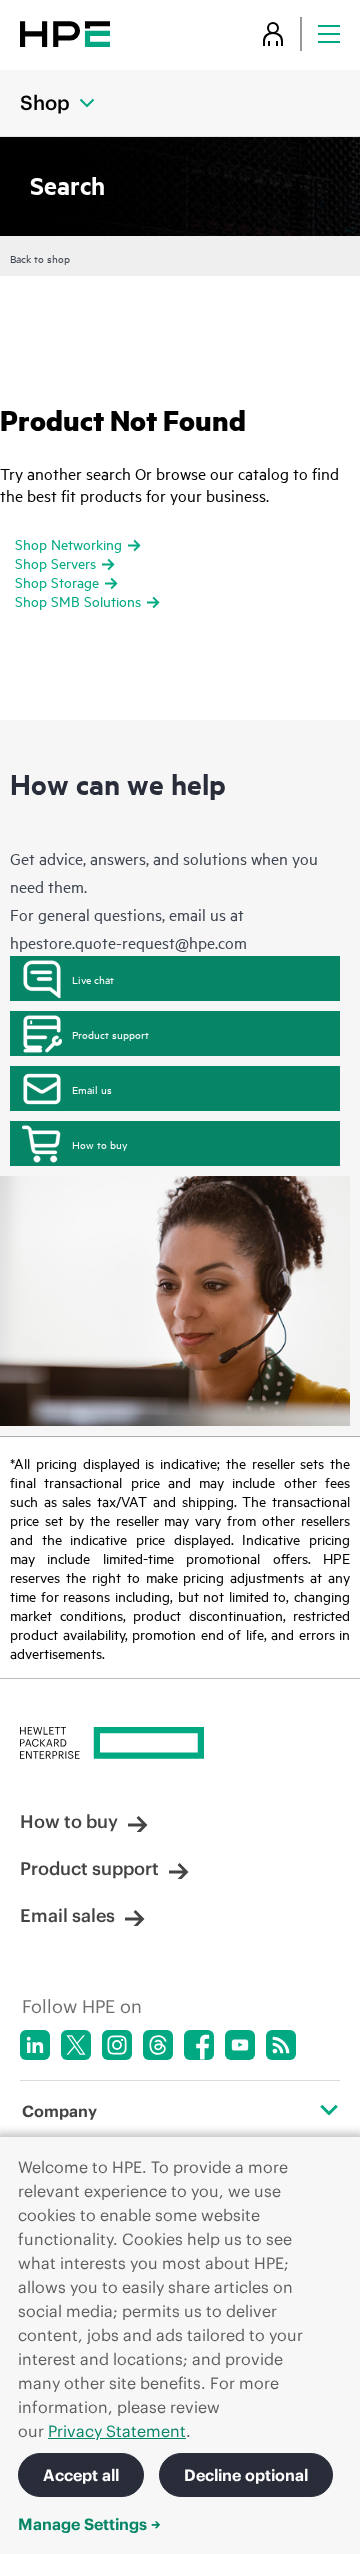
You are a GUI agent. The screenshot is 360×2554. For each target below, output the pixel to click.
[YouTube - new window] (240, 2045)
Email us (92, 1089)
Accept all (81, 2475)
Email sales (67, 1915)
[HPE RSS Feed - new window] (281, 2045)
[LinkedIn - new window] (35, 2045)
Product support (110, 1034)
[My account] (273, 33)
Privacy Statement (117, 2431)
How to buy (99, 1144)
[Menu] (329, 33)
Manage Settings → (89, 2524)
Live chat (93, 979)
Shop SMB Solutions (78, 600)
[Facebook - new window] (199, 2045)
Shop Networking (68, 543)
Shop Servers (55, 562)
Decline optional (246, 2475)
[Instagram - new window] (117, 2045)
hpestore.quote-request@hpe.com (128, 942)
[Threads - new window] (158, 2045)
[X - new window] (76, 2045)
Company (59, 2111)
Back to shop (40, 258)
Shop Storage (57, 581)
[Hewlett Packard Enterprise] (65, 33)
